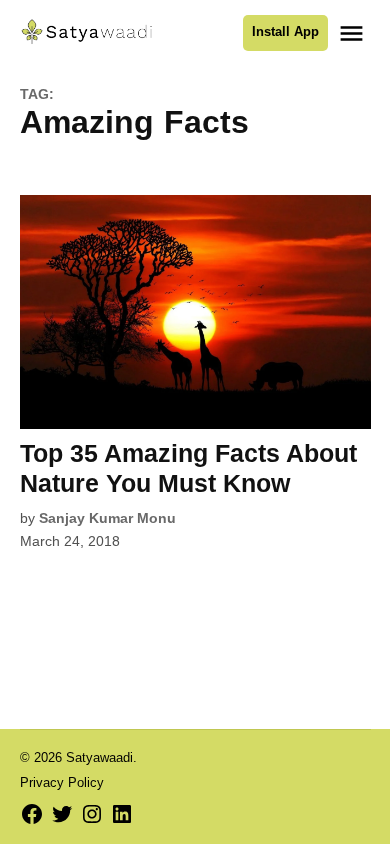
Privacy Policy (62, 783)
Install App (285, 32)
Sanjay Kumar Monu (107, 518)
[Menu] (354, 33)
